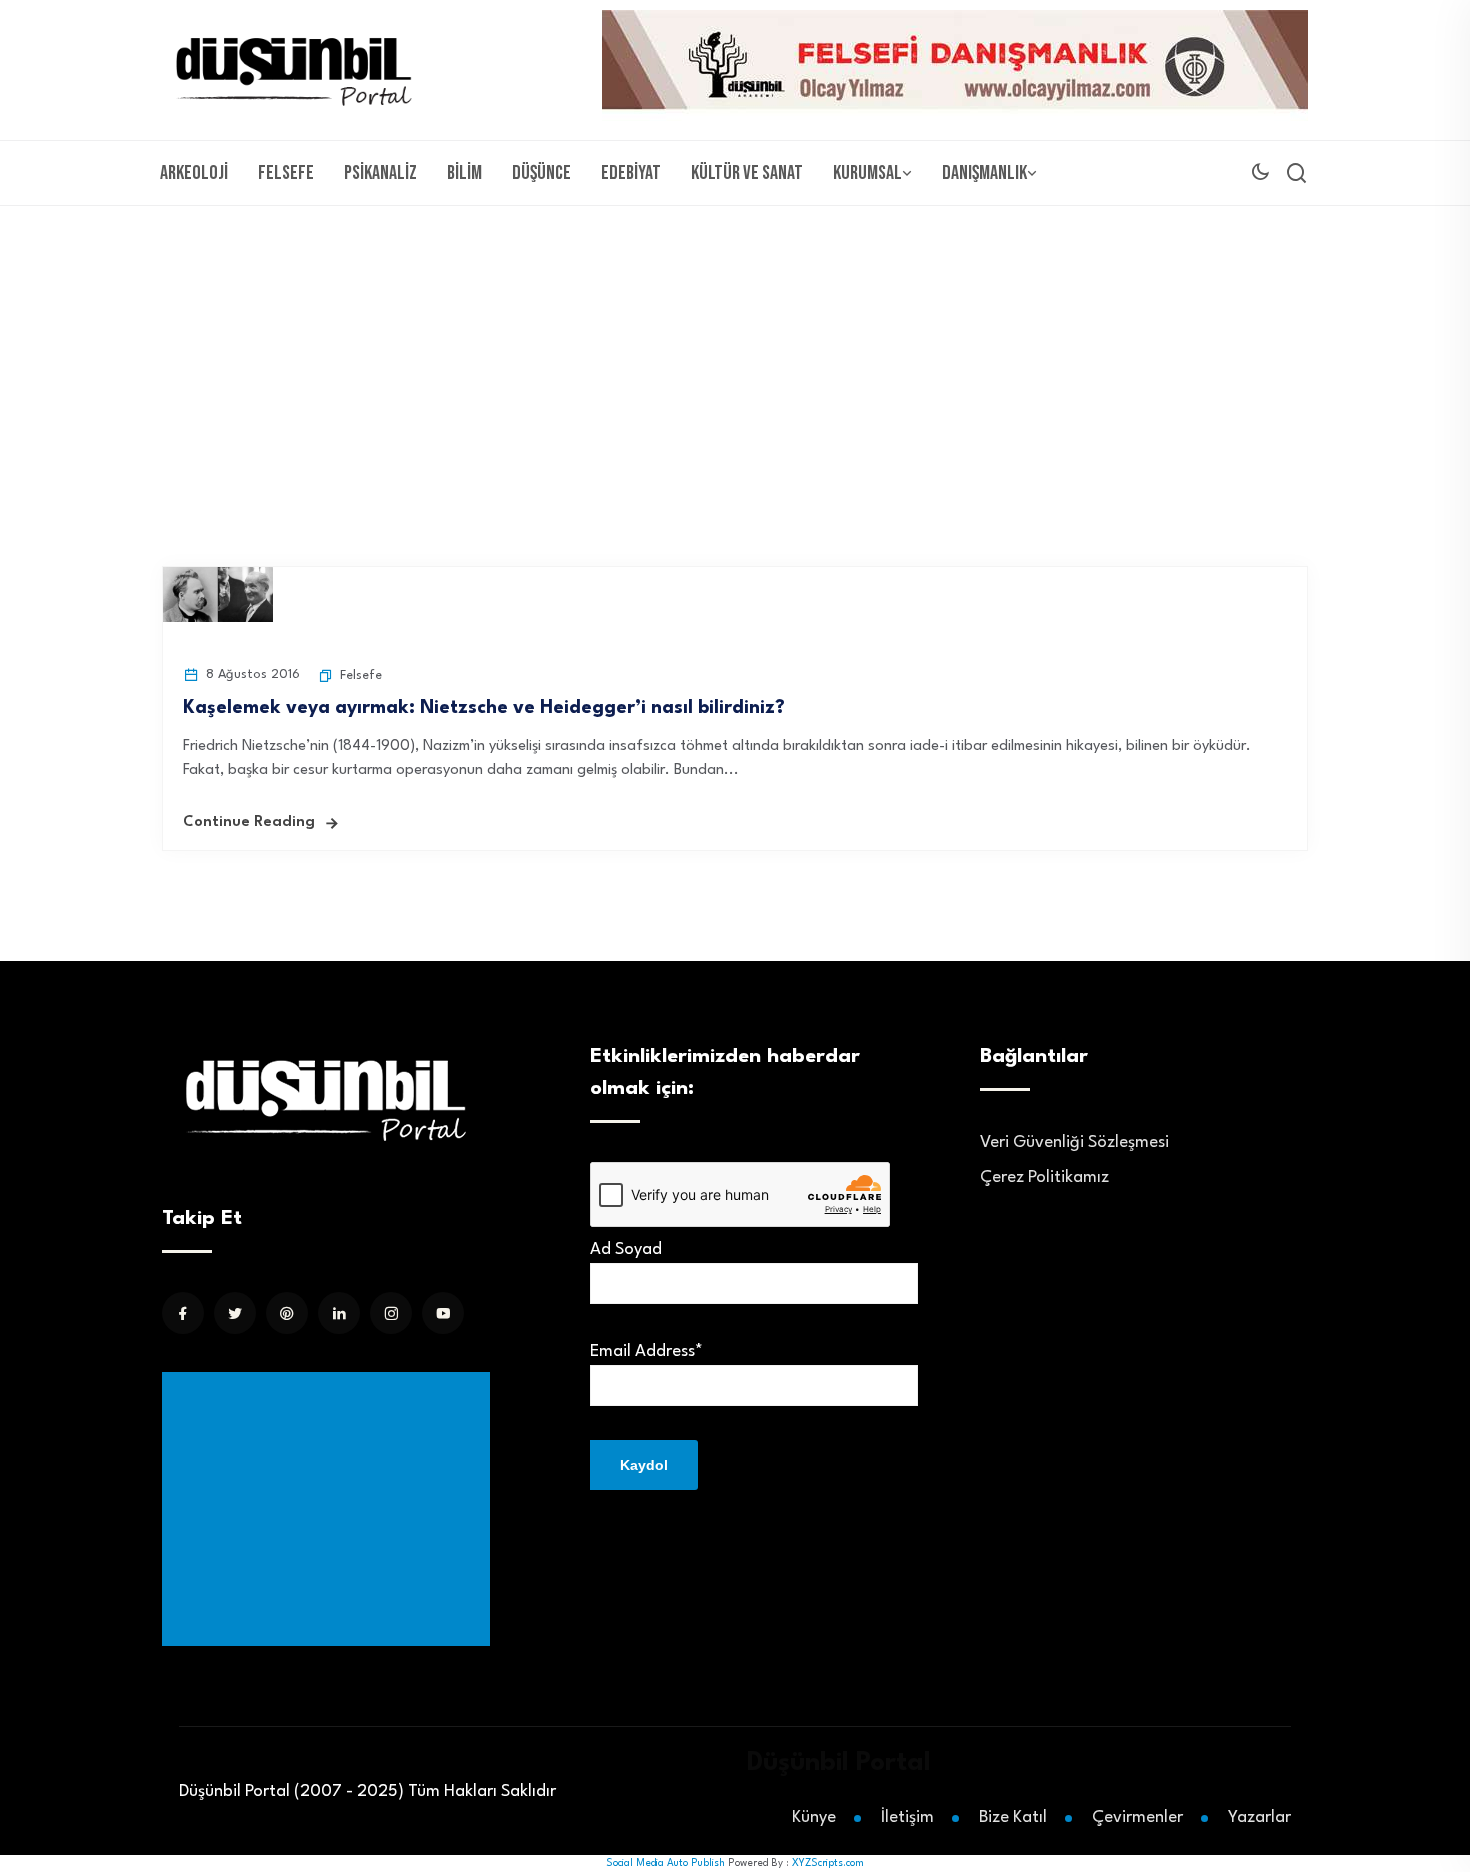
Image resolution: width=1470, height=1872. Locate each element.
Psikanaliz (380, 173)
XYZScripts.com (828, 1863)
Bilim (464, 173)
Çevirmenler (1137, 1817)
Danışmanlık (984, 173)
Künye (814, 1817)
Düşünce (541, 173)
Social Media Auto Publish (665, 1863)
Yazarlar (1259, 1817)
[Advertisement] (735, 356)
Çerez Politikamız (1044, 1177)
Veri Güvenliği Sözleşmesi (1074, 1142)
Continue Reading (249, 822)
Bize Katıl (1013, 1817)
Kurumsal (867, 173)
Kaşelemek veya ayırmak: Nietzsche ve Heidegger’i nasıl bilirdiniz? (484, 708)
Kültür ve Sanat (747, 173)
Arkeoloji (194, 173)
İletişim (907, 1817)
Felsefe (286, 173)
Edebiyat (631, 173)
